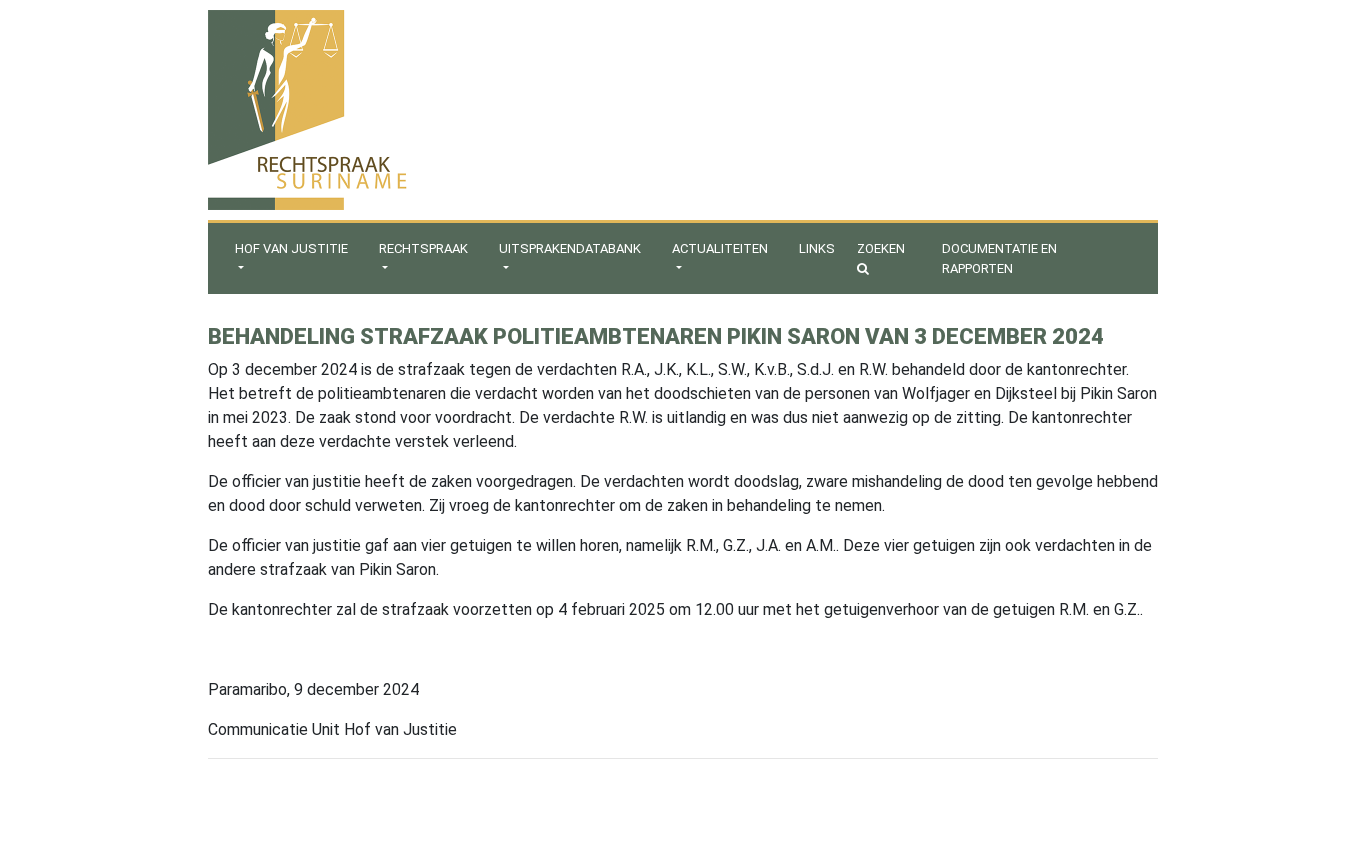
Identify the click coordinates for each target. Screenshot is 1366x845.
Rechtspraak (423, 248)
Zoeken (881, 248)
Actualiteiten (720, 248)
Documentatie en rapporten (999, 258)
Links (817, 248)
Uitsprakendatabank (570, 248)
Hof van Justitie (291, 248)
